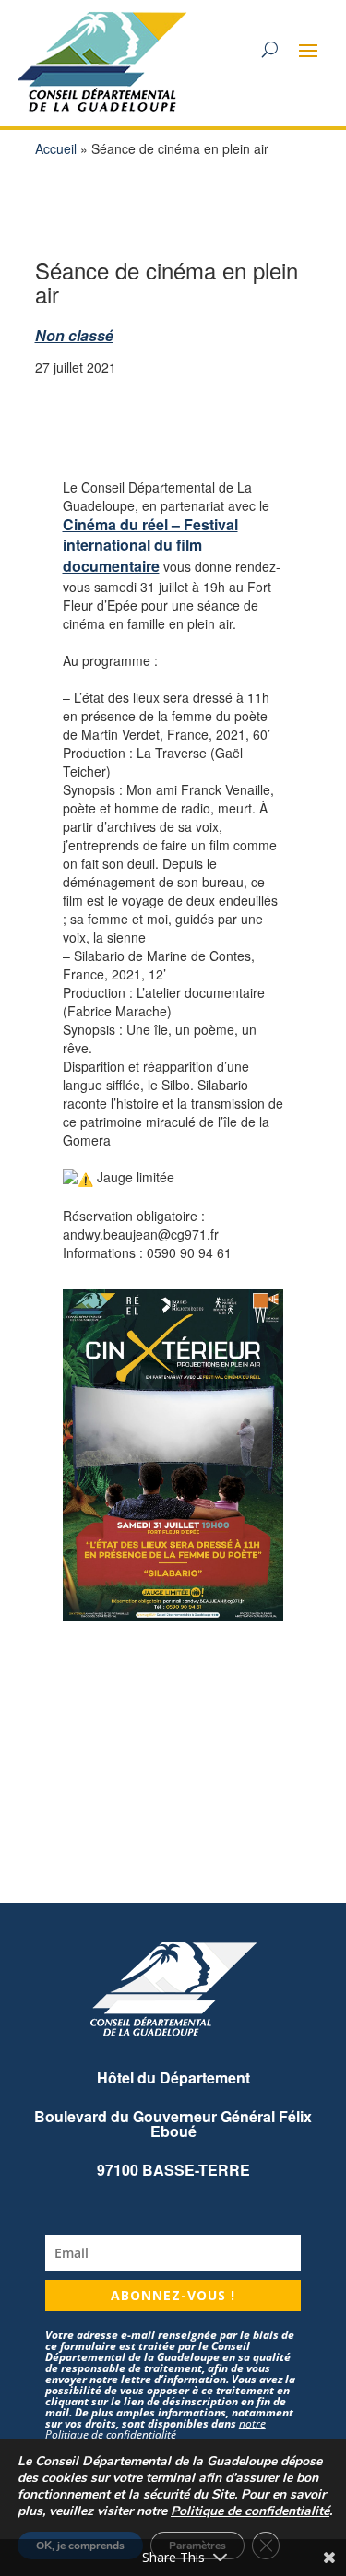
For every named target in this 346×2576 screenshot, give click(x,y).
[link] (150, 546)
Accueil (56, 148)
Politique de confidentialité (250, 2511)
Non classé (74, 335)
